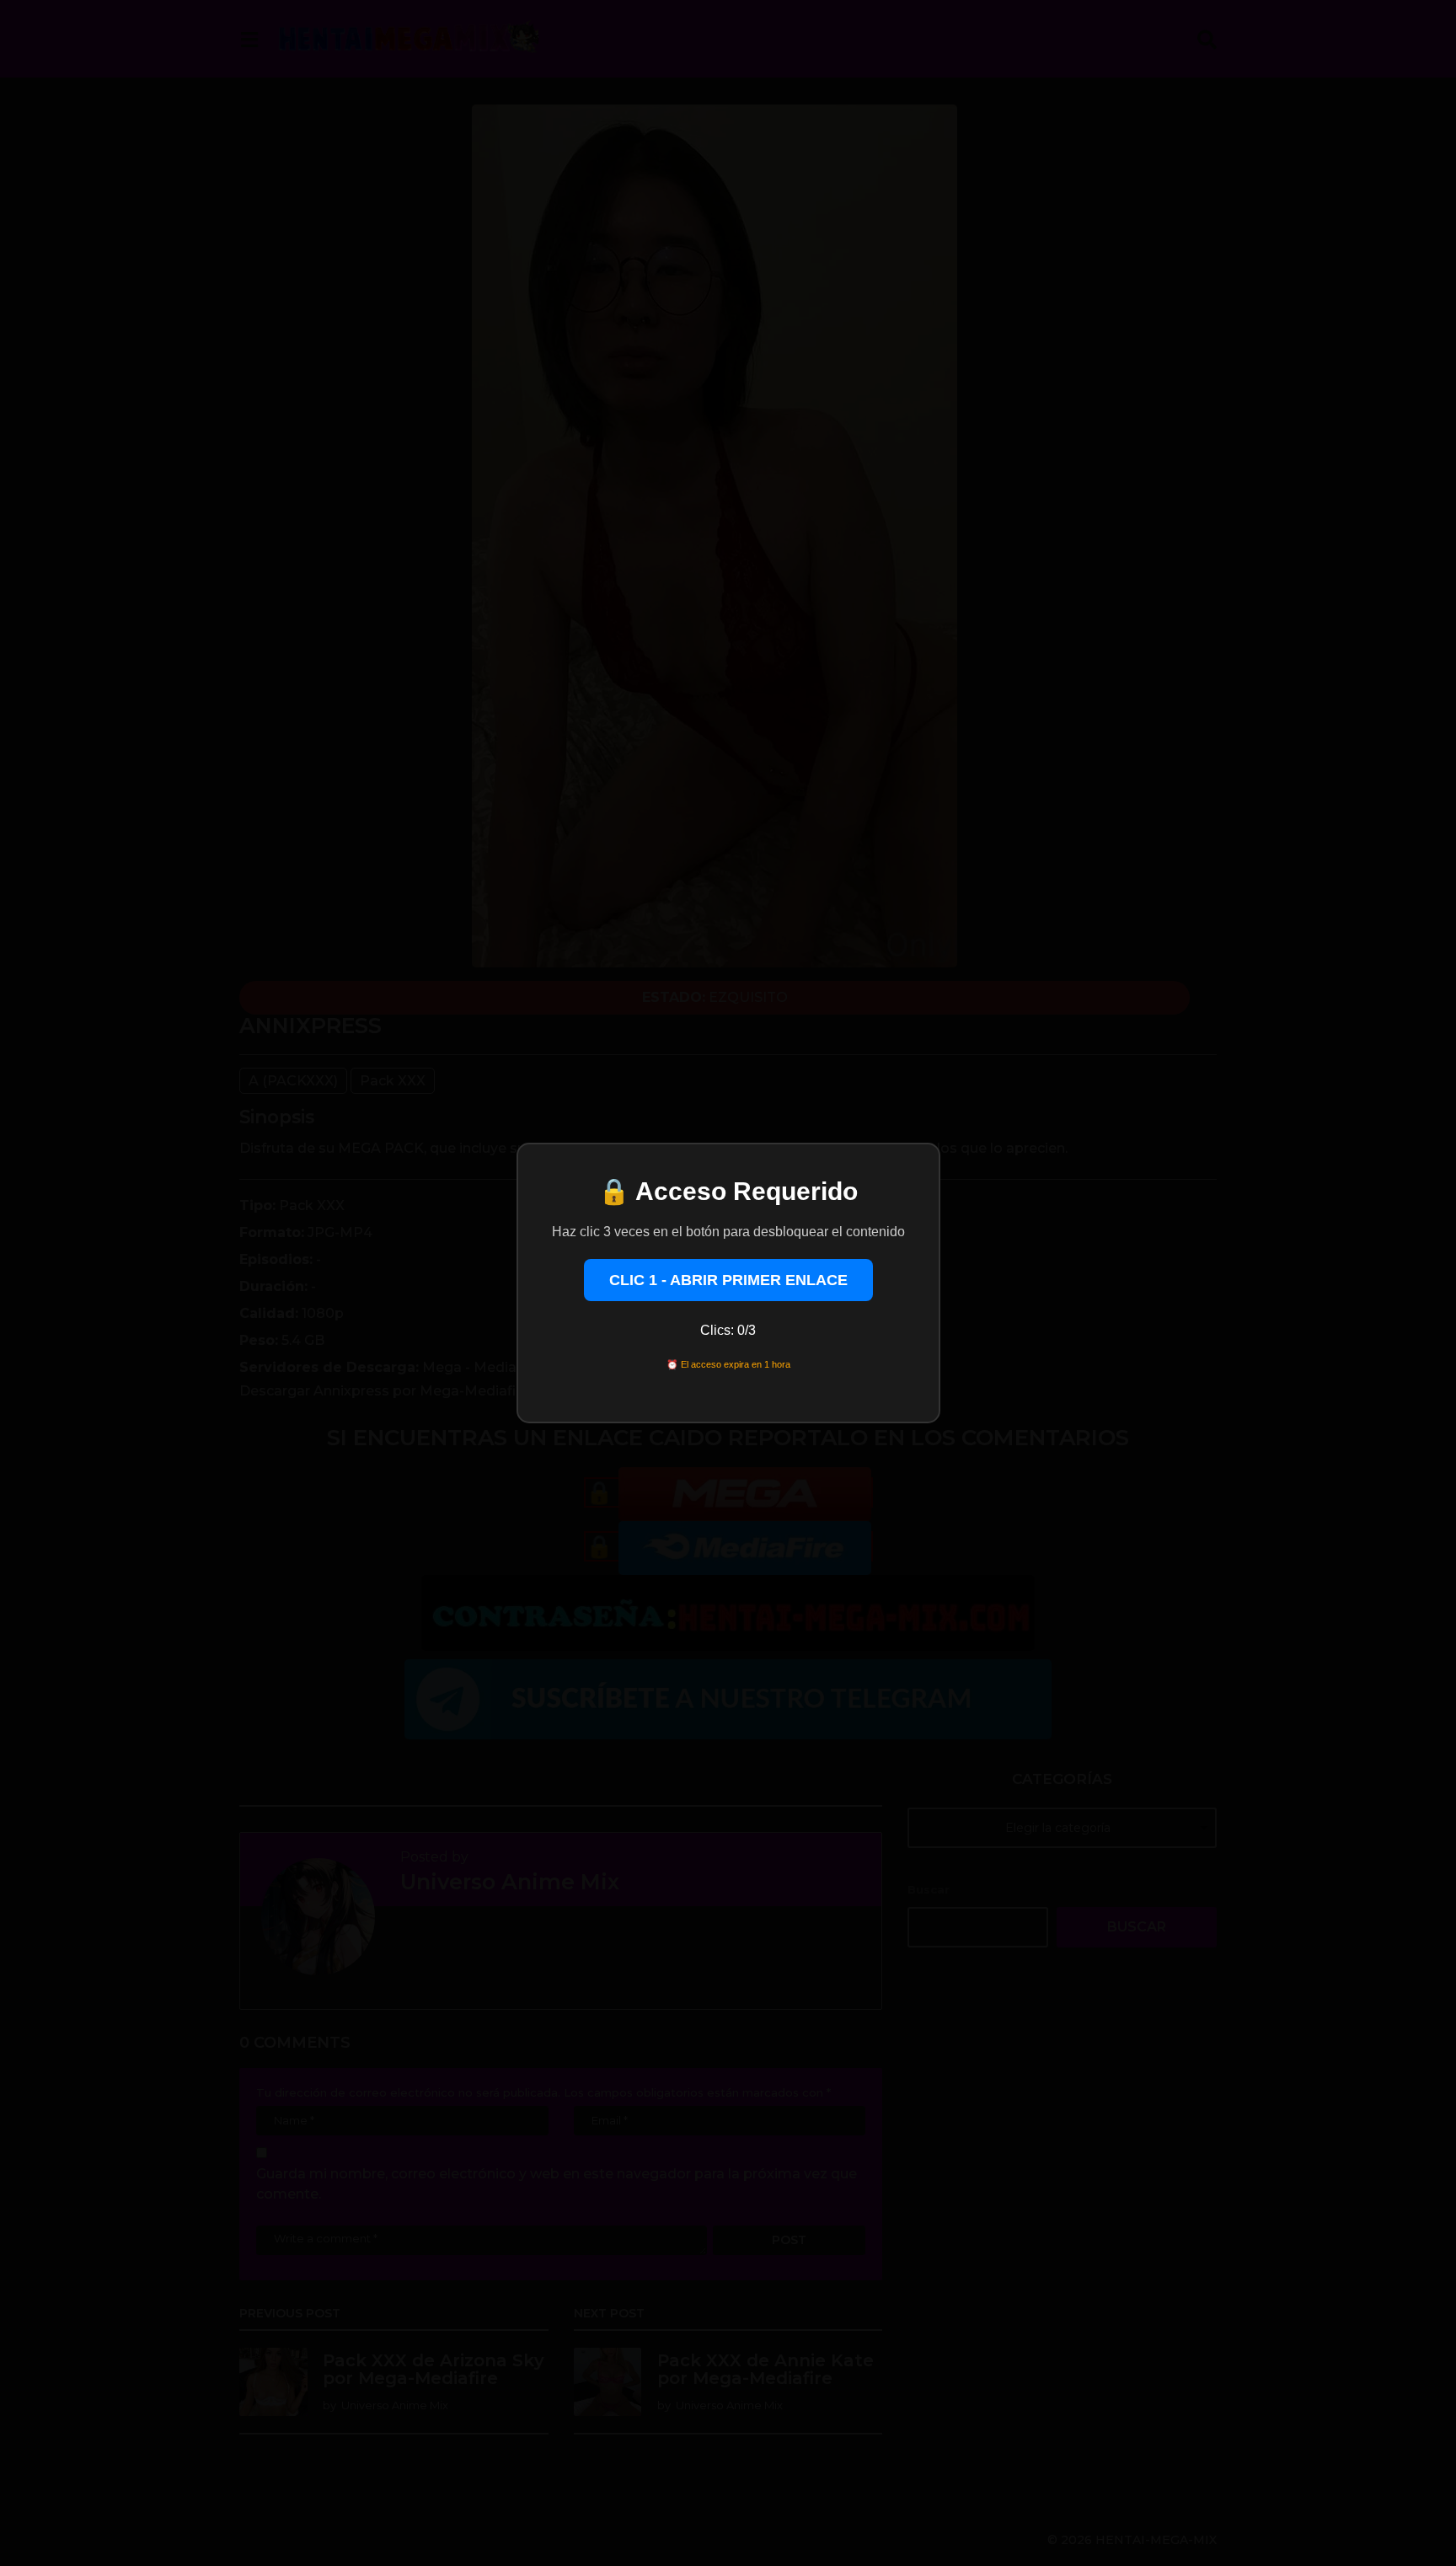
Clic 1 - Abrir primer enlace (728, 1280)
